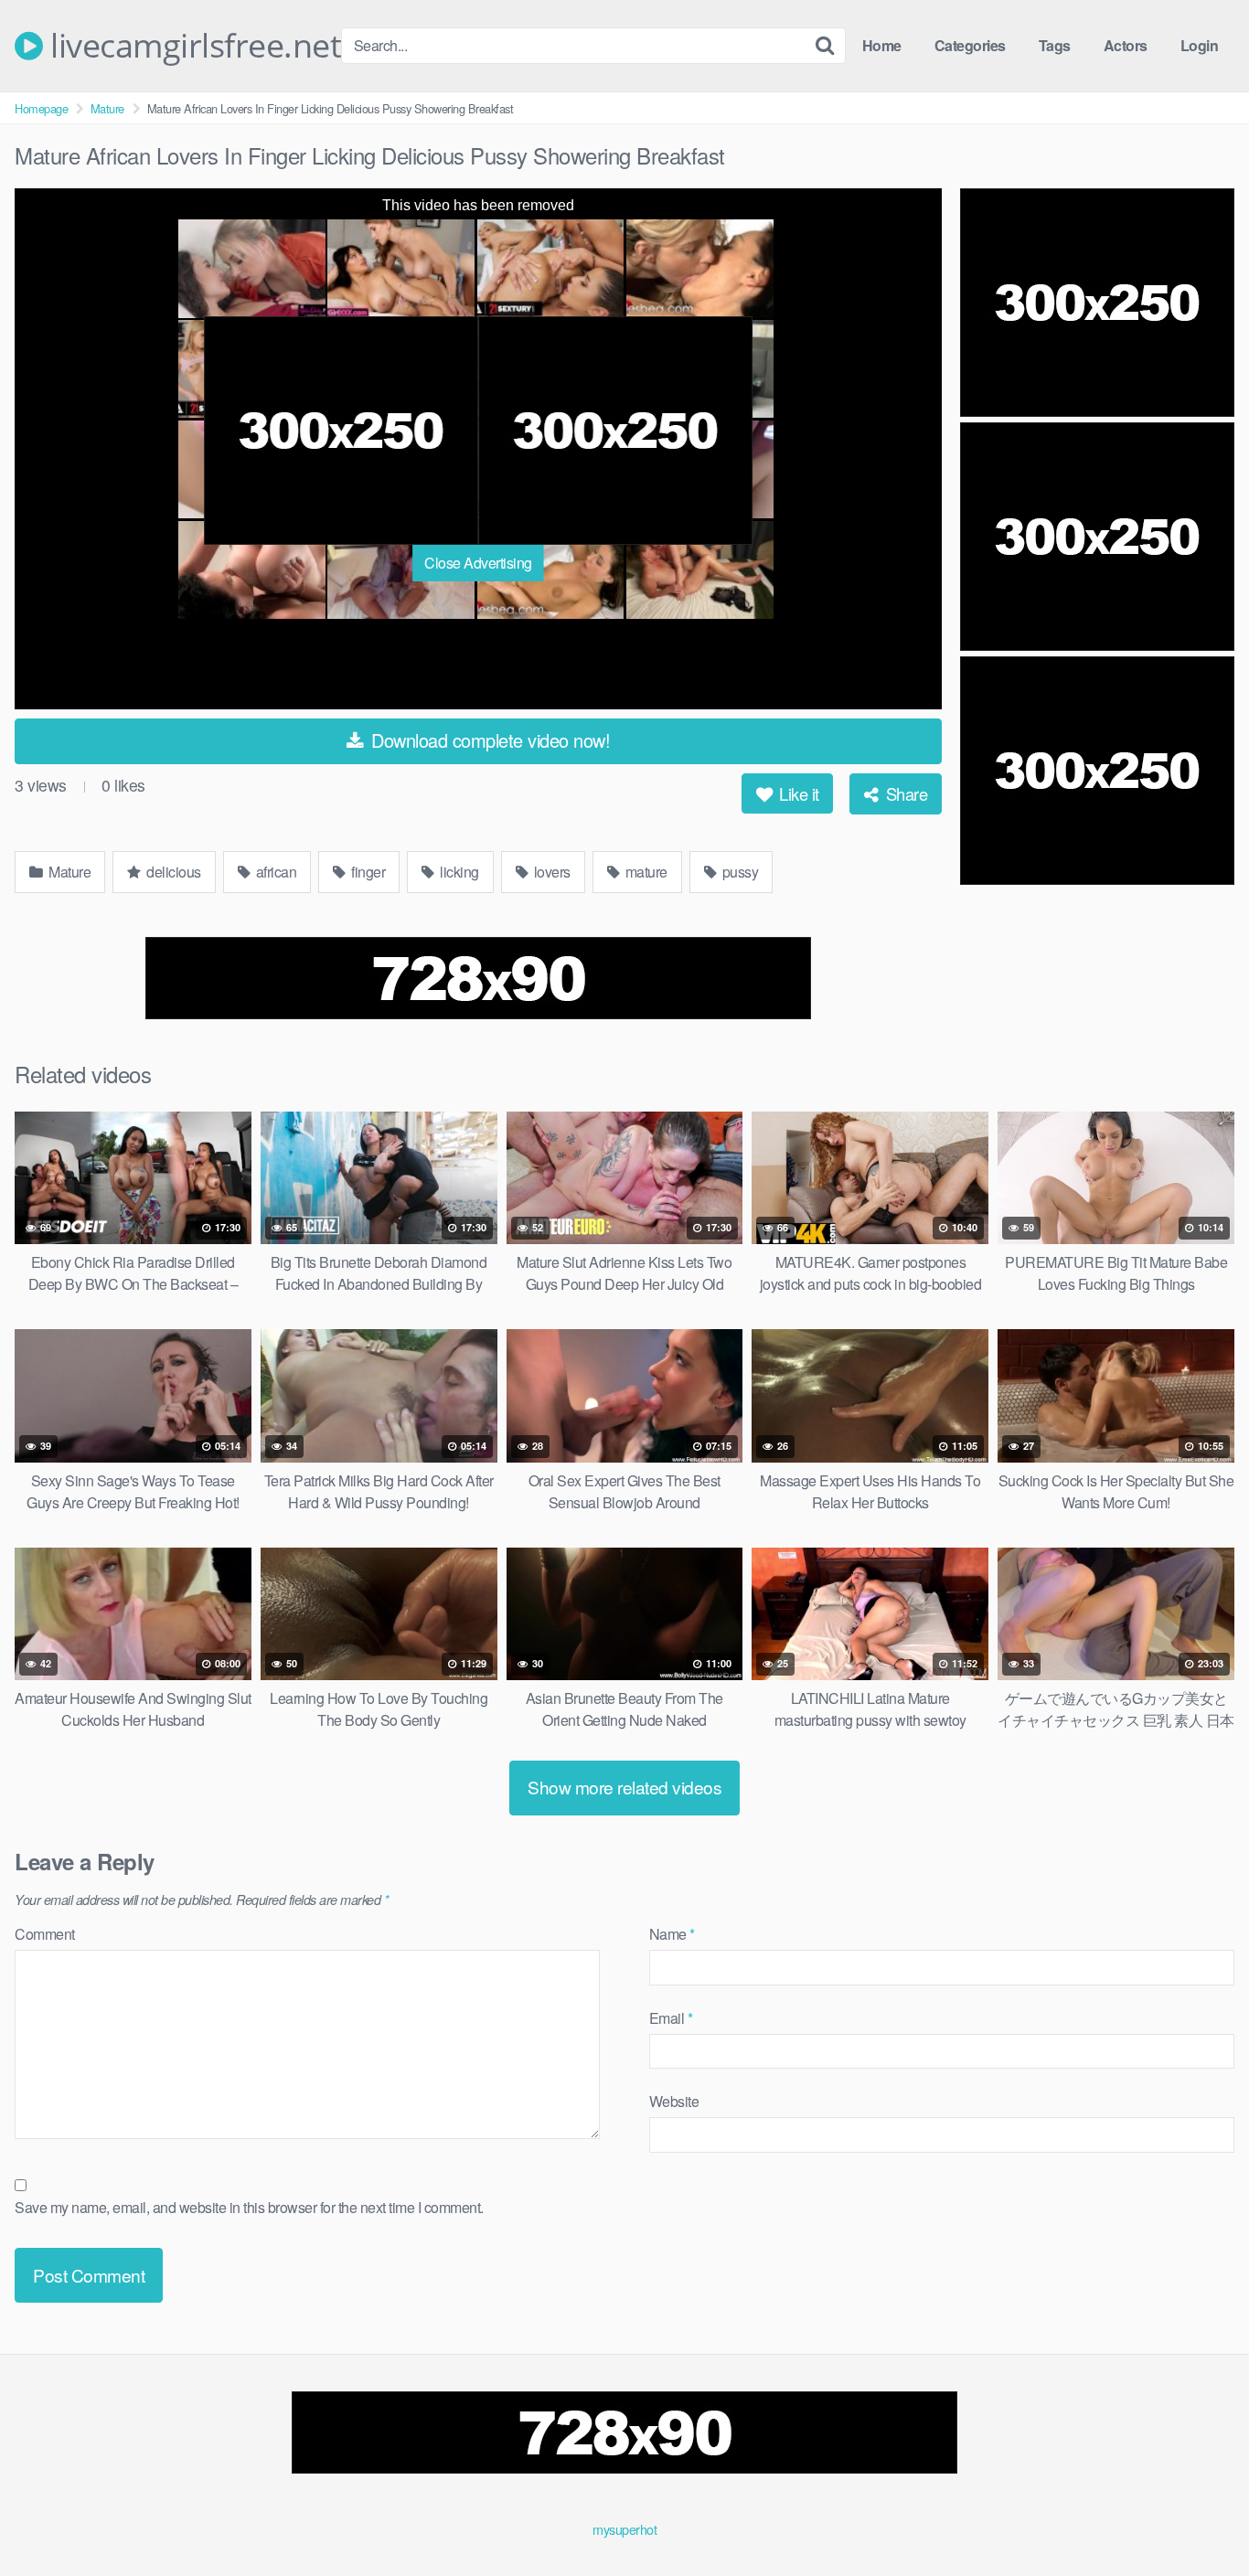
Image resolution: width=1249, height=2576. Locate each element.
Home (882, 45)
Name (672, 1934)
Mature (107, 108)
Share (904, 793)
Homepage (41, 108)
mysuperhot (624, 2529)
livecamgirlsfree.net (192, 46)
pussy (738, 872)
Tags (1055, 45)
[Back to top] (1199, 2517)
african (274, 872)
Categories (970, 45)
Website (674, 2101)
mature (645, 872)
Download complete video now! (489, 740)
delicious (172, 872)
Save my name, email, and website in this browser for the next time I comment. (249, 2207)
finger (367, 872)
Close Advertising (478, 563)
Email (671, 2018)
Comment (45, 1934)
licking (458, 872)
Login (1200, 45)
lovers (550, 872)
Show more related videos (624, 1787)
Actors (1126, 45)
